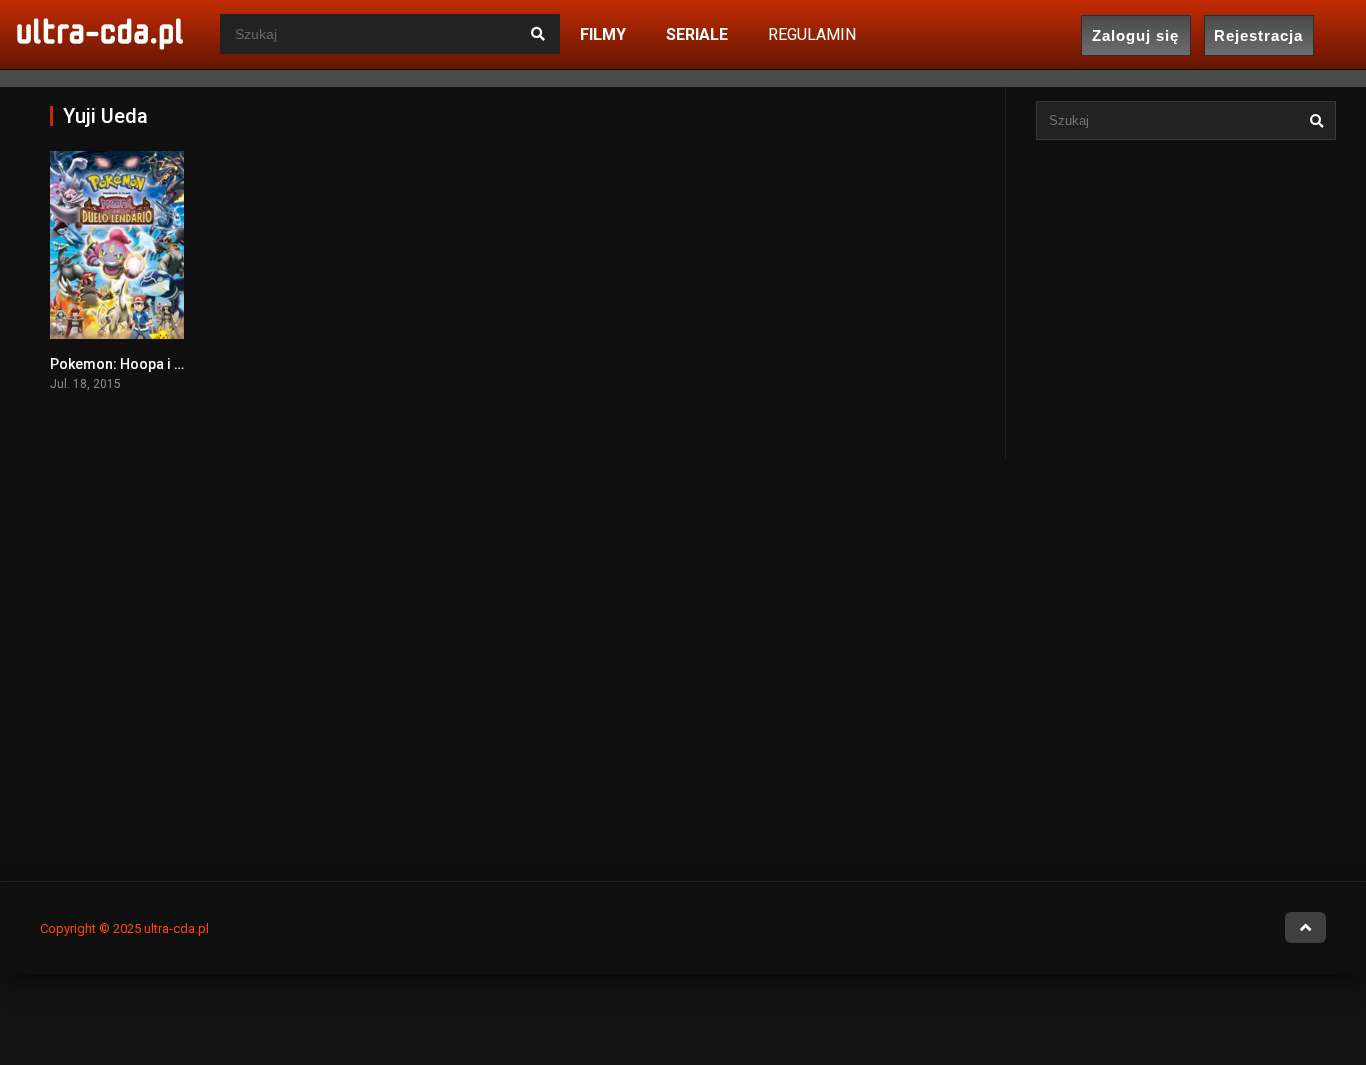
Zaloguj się (1135, 35)
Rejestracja (1258, 35)
